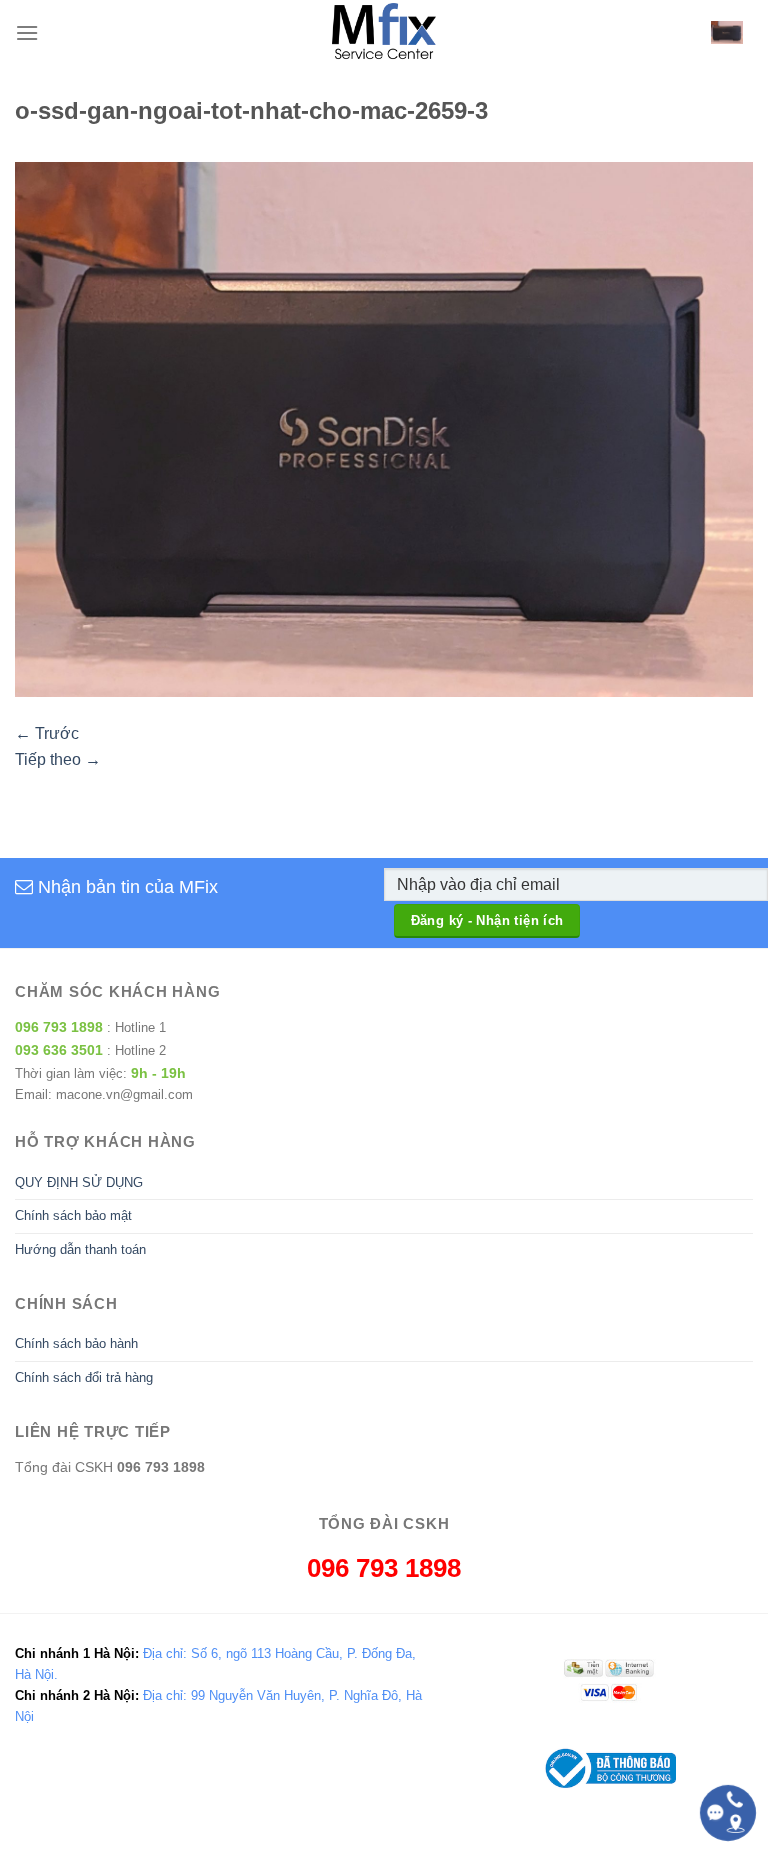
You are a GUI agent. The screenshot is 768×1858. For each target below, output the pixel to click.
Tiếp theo (58, 759)
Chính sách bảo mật (73, 1215)
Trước (47, 733)
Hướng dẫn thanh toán (80, 1249)
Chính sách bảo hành (76, 1343)
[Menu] (27, 32)
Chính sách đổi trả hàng (84, 1377)
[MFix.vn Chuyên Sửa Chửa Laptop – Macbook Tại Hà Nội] (384, 32)
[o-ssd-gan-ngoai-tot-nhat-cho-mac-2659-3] (384, 428)
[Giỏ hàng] (727, 32)
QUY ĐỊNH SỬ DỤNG (79, 1182)
